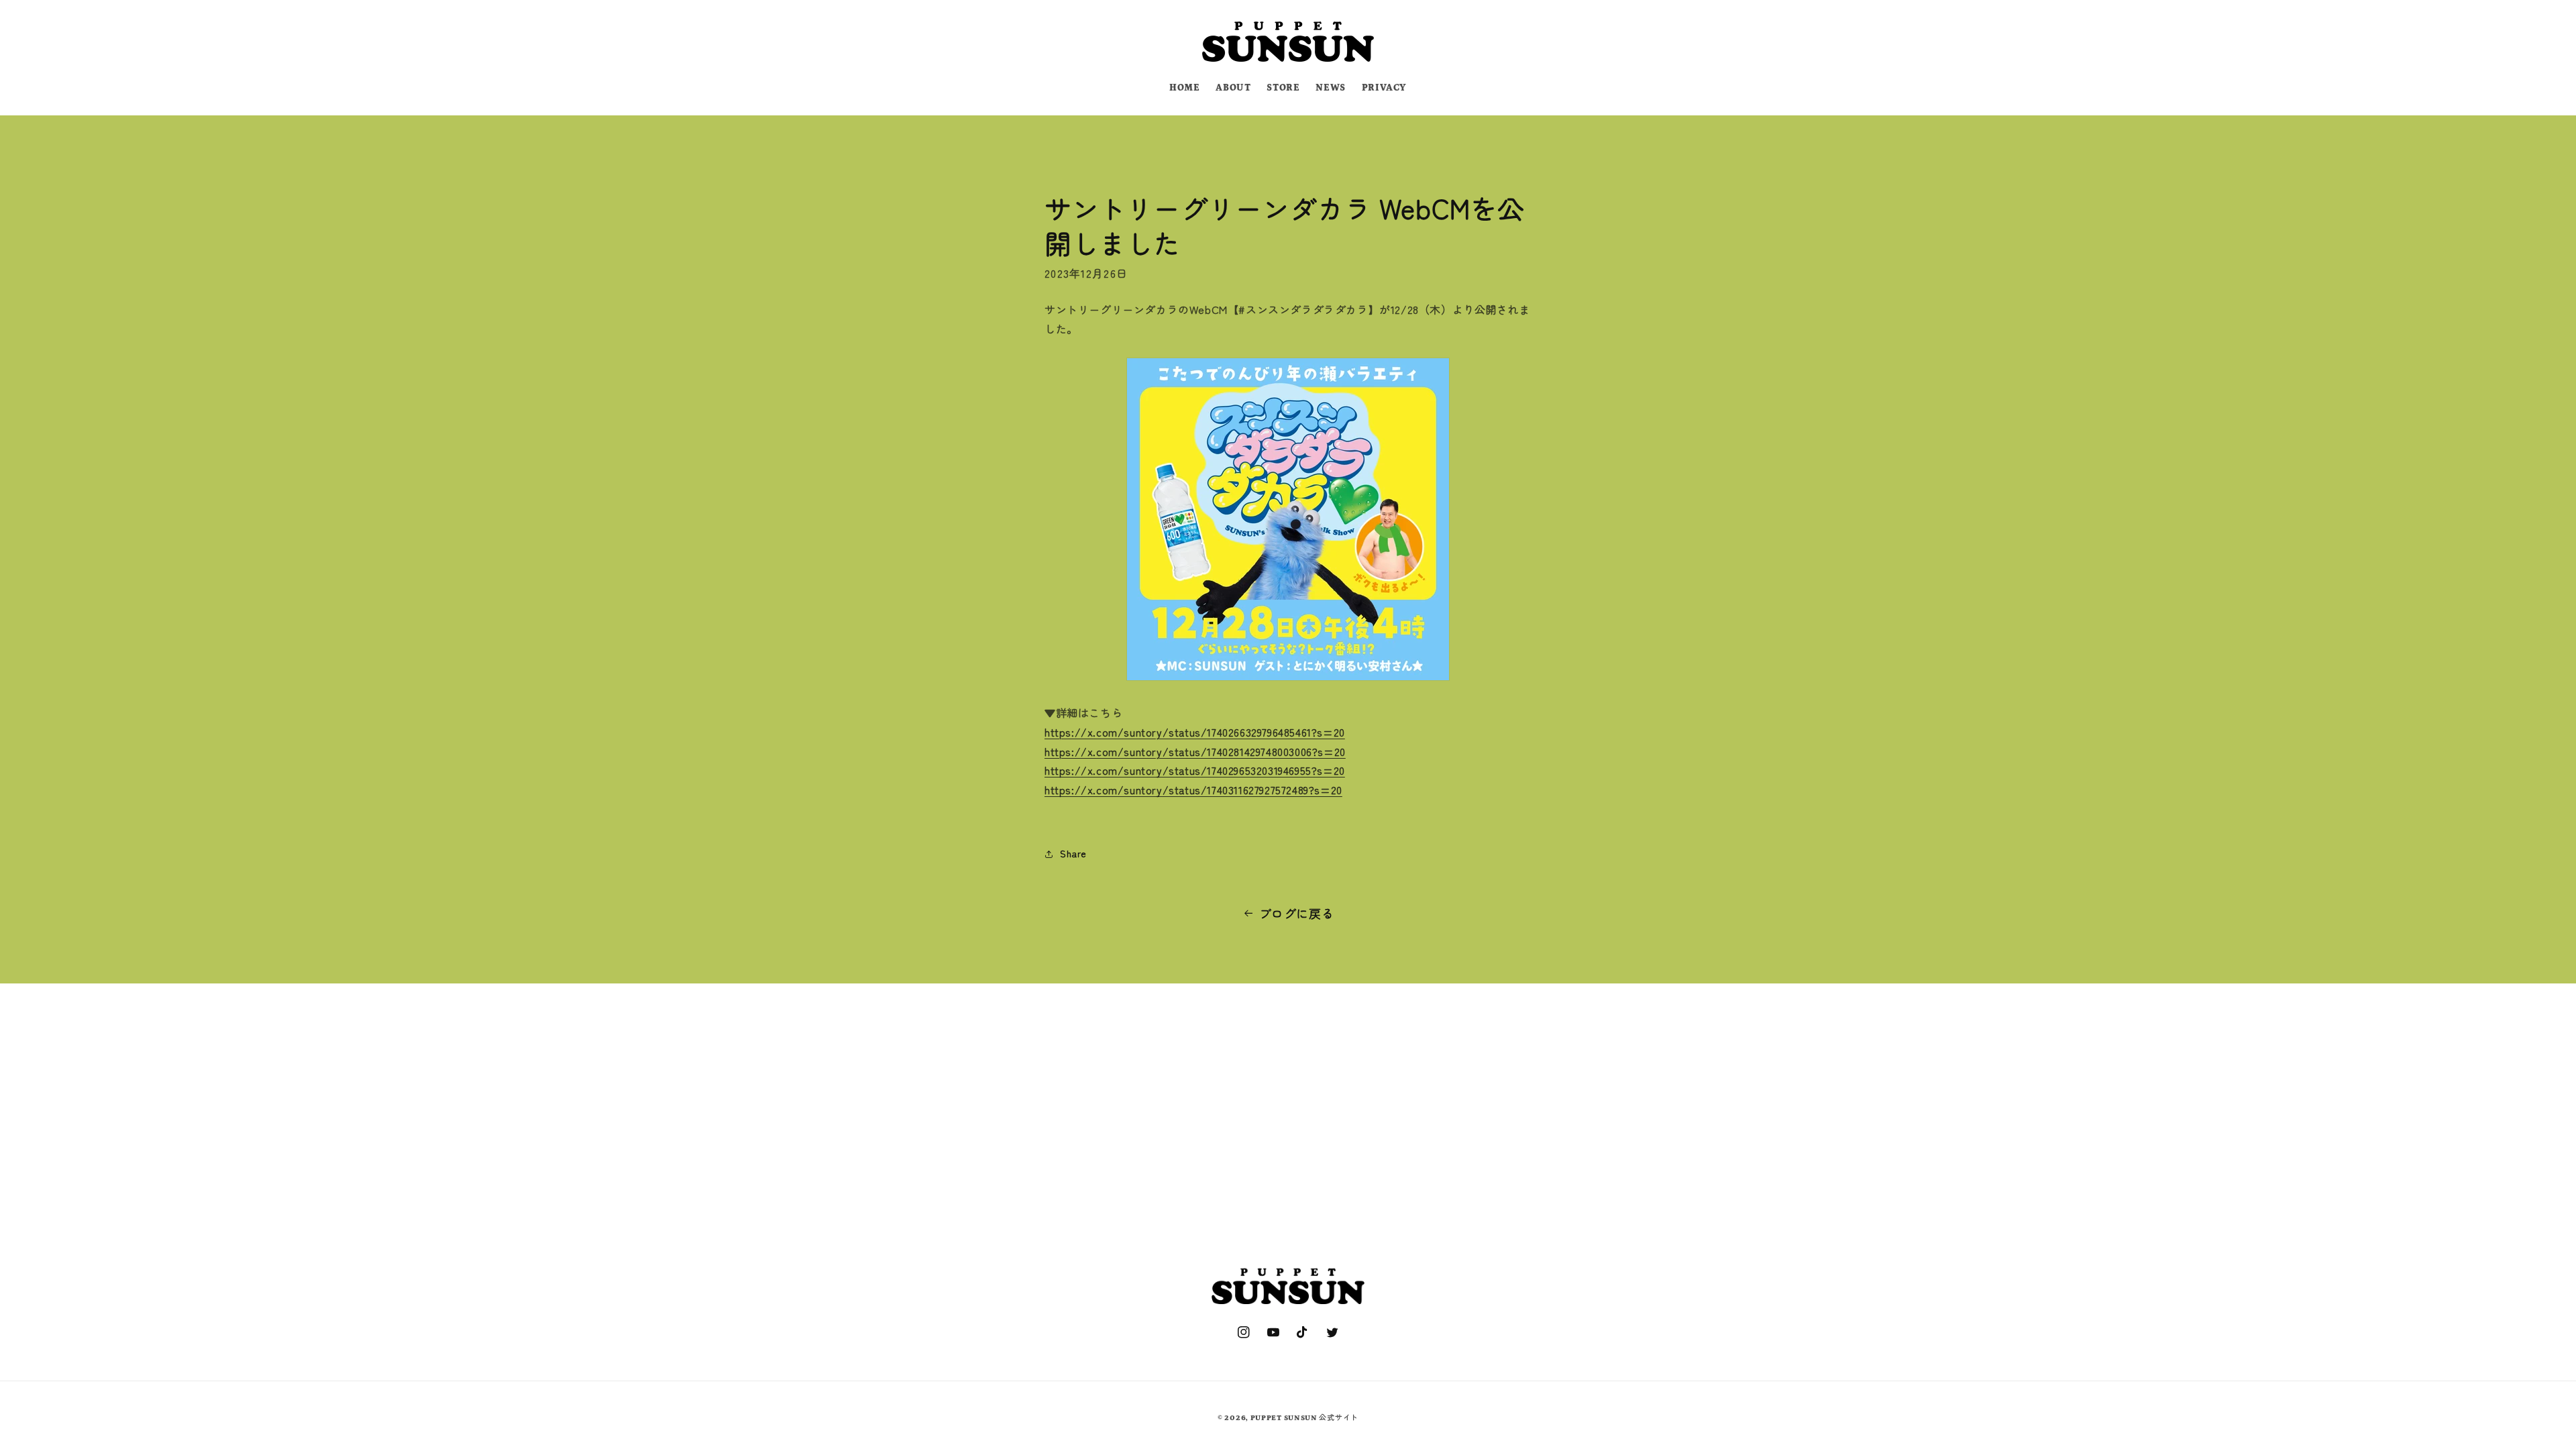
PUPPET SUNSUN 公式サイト (1304, 1418)
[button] (1001, 40)
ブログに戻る (1297, 913)
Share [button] (1073, 853)
